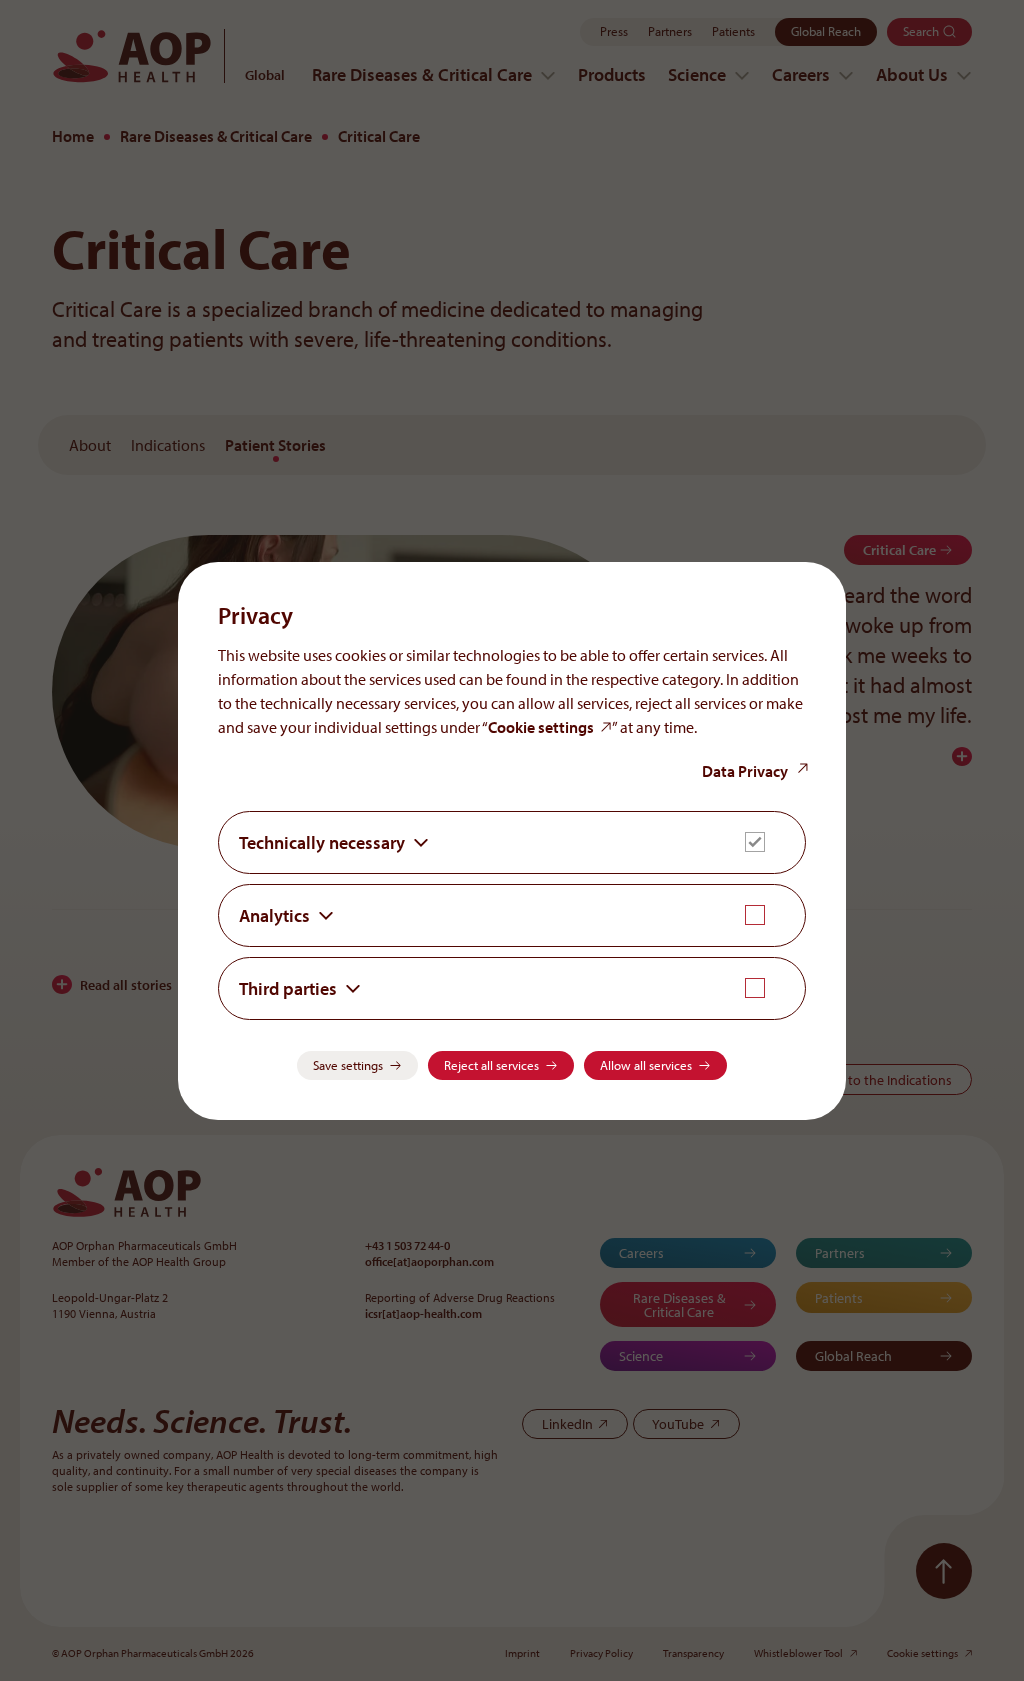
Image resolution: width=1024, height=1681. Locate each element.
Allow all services (646, 1065)
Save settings (348, 1065)
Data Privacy (745, 771)
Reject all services (491, 1065)
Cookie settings (541, 727)
